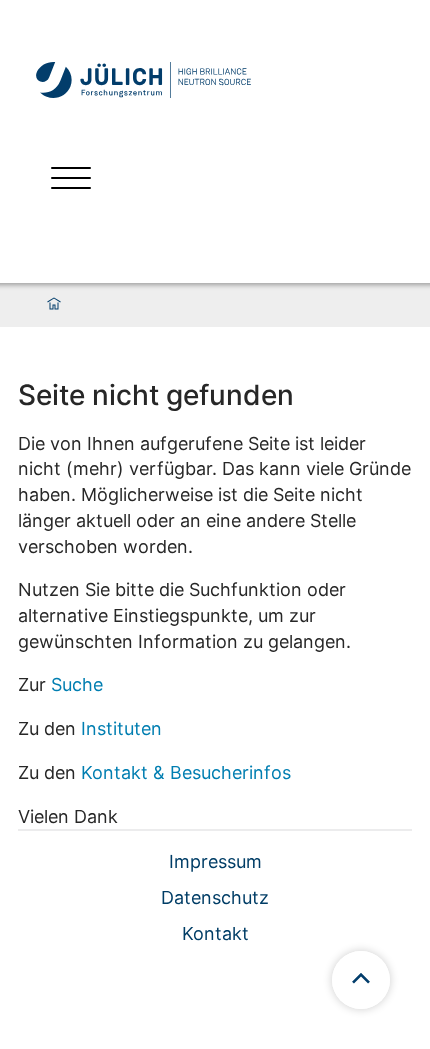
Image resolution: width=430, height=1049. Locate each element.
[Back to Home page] (143, 80)
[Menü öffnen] (71, 180)
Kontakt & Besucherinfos (186, 772)
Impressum (215, 861)
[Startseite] (54, 305)
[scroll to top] (361, 980)
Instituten (121, 728)
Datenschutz (215, 897)
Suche (77, 684)
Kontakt (215, 933)
